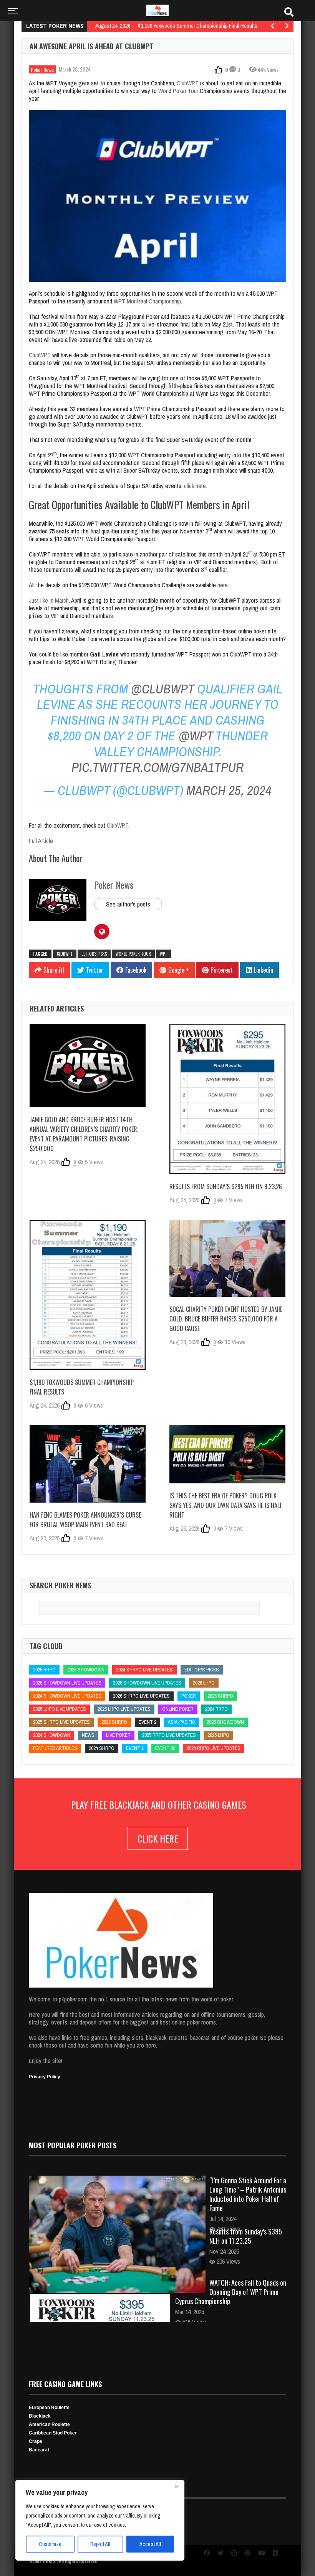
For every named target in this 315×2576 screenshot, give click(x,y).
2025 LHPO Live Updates (60, 1709)
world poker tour (133, 954)
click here (195, 486)
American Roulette (49, 2424)
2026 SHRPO (114, 1722)
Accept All (150, 2544)
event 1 (135, 1748)
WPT (163, 954)
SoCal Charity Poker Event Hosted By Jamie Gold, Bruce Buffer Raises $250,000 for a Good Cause (226, 1319)
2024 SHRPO (102, 1748)
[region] (100, 2520)
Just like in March (49, 600)
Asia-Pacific (182, 1722)
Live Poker (118, 1735)
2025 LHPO (218, 1735)
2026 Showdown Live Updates (67, 1683)
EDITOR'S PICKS (94, 954)
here (223, 585)
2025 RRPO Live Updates (169, 1735)
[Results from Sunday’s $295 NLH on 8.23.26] (227, 1099)
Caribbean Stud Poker (53, 2433)
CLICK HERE (158, 1838)
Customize (50, 2544)
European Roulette (49, 2408)
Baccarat (39, 2450)
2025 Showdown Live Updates (147, 1683)
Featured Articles (55, 1748)
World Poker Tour (178, 91)
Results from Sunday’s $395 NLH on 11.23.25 (246, 2236)
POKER (189, 1696)
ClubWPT (188, 83)
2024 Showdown (52, 1735)
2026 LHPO (204, 1683)
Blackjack (40, 2416)
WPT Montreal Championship (147, 301)
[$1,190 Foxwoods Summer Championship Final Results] (88, 1295)
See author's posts (128, 904)
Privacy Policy (45, 2077)
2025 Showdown (225, 1722)
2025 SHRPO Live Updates (61, 1722)
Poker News (42, 69)
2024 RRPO (216, 1709)
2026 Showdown (86, 1670)
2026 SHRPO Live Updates (141, 1696)
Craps (36, 2441)
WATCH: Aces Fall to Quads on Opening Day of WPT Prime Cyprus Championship (231, 2292)
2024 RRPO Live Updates (214, 1748)
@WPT (196, 736)
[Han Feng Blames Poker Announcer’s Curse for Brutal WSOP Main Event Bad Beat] (88, 1464)
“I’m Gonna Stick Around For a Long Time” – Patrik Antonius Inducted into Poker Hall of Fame (248, 2194)
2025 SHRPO (220, 1696)
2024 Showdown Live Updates (67, 1696)
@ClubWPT (162, 689)
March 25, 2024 (229, 790)
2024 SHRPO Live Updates (144, 1670)
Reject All (100, 2544)
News (88, 1735)
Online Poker (178, 1709)
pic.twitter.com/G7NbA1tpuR (157, 767)
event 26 (165, 1748)
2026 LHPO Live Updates (124, 1709)
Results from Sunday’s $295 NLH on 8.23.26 (226, 1186)
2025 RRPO (44, 1670)
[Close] (176, 2486)
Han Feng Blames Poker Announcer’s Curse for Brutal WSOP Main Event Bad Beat (85, 1520)
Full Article (41, 841)
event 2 (148, 1722)
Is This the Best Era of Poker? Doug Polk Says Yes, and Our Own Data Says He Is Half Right (226, 1505)
